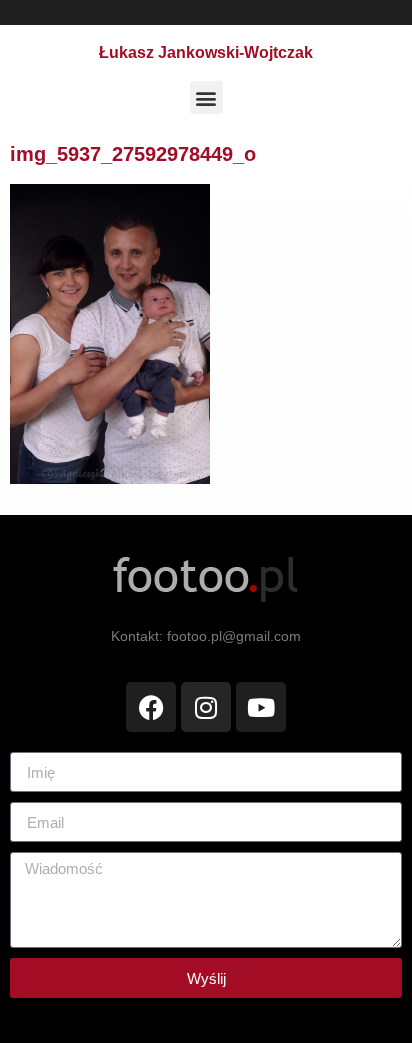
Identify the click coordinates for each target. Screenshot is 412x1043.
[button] (206, 97)
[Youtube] (261, 707)
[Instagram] (206, 707)
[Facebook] (151, 707)
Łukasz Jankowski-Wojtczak (206, 52)
